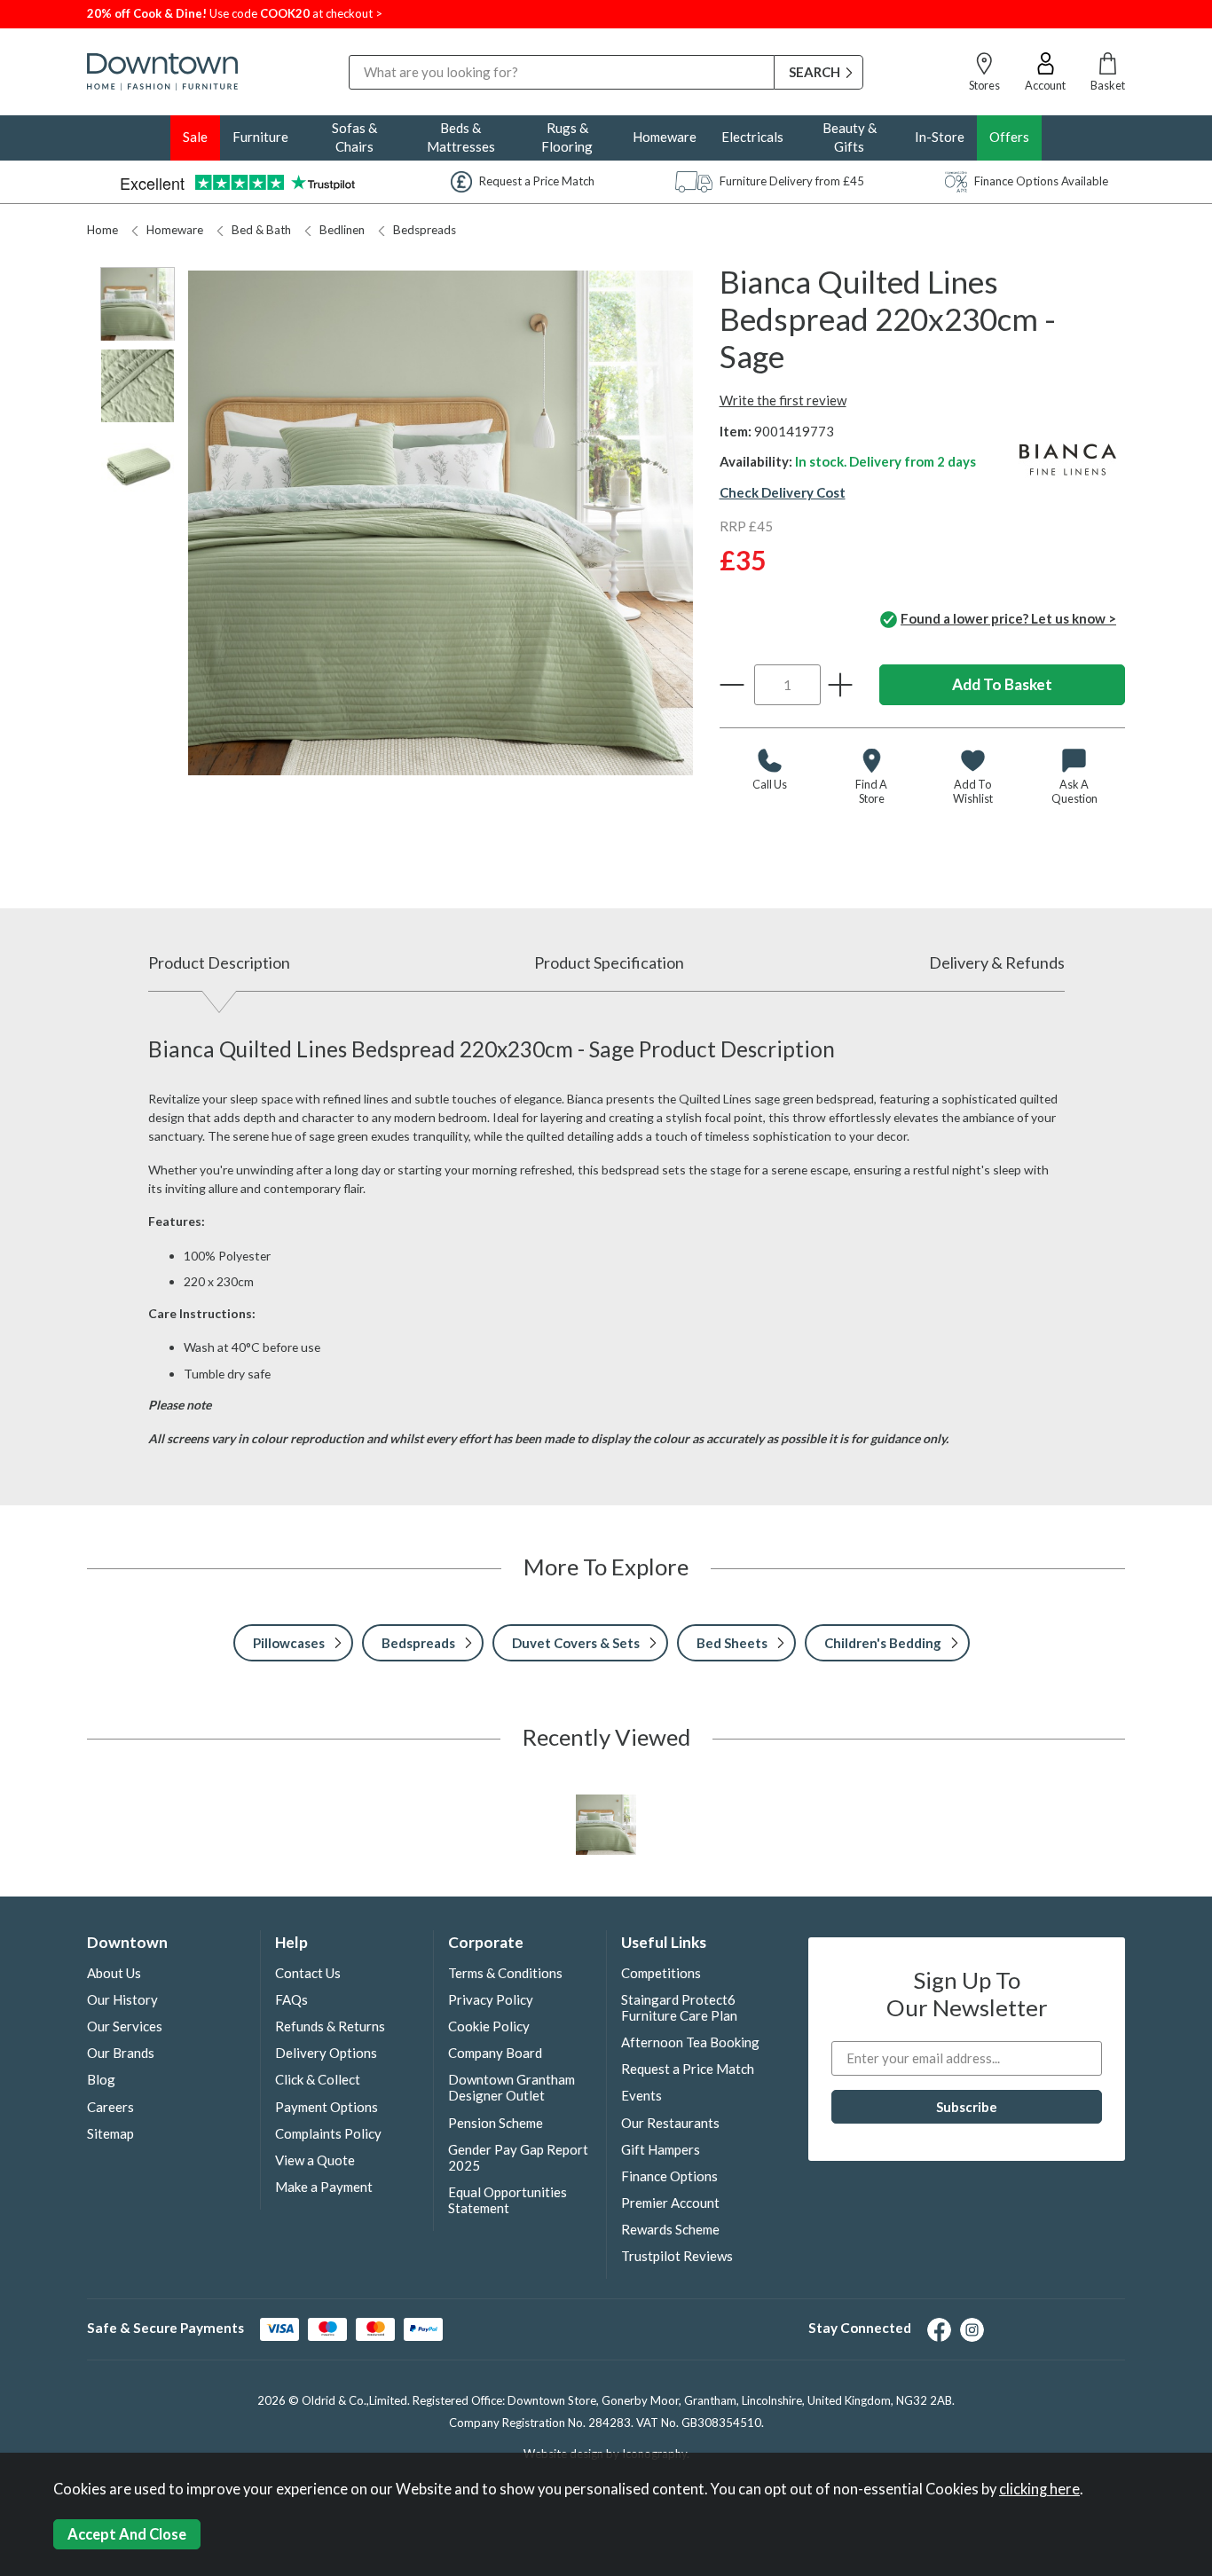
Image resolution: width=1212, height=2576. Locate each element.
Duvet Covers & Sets (576, 1643)
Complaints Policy (328, 2133)
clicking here (1039, 2489)
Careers (110, 2107)
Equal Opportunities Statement (508, 2200)
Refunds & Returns (330, 2026)
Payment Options (327, 2107)
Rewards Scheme (670, 2229)
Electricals (752, 137)
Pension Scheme (496, 2123)
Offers (1009, 137)
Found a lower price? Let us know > (1008, 618)
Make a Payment (324, 2187)
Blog (101, 2079)
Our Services (125, 2026)
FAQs (291, 1999)
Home (102, 230)
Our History (122, 1999)
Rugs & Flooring (567, 137)
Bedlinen (342, 230)
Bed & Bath (261, 230)
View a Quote (315, 2160)
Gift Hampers (661, 2149)
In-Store (940, 137)
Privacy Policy (491, 1999)
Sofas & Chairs (354, 137)
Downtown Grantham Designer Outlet (512, 2087)
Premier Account (670, 2203)
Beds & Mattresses (461, 137)
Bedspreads (425, 230)
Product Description (219, 962)
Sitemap (110, 2133)
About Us (114, 1973)
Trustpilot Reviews (677, 2256)
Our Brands (121, 2053)
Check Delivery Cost (783, 492)
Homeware (665, 137)
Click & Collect (318, 2079)
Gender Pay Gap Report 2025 (518, 2157)
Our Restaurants (670, 2123)
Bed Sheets (732, 1643)
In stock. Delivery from (885, 461)
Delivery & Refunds (997, 962)
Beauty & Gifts (850, 137)
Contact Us (308, 1973)
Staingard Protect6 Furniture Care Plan (679, 2007)
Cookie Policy (489, 2026)
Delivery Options (326, 2053)
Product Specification (609, 962)
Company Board (495, 2053)
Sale (195, 137)
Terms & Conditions (505, 1973)
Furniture (260, 137)
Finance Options (669, 2176)
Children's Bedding (883, 1643)
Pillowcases (289, 1643)
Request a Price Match (688, 2069)
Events (641, 2095)
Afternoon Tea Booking (690, 2042)
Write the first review (783, 400)
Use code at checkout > (235, 13)
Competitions (661, 1973)
